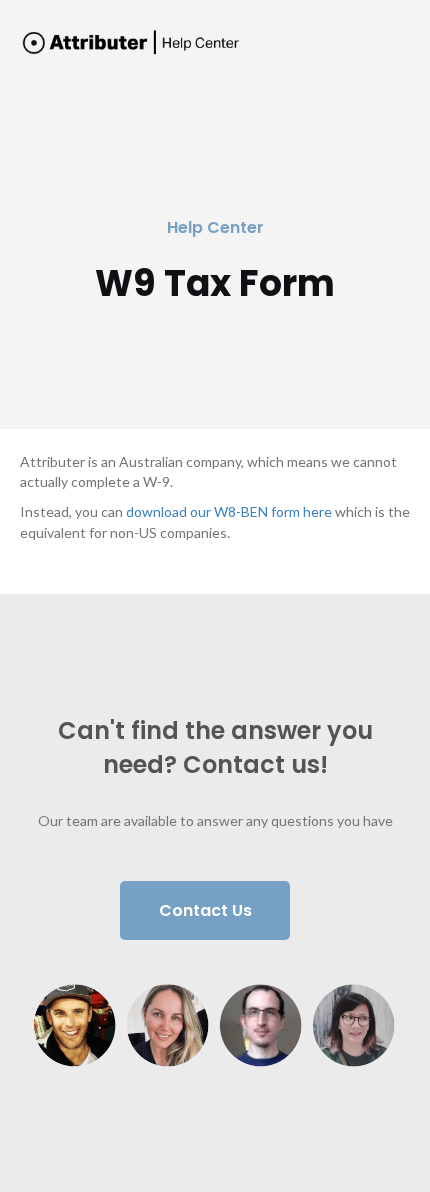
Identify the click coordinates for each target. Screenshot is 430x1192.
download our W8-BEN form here (229, 511)
